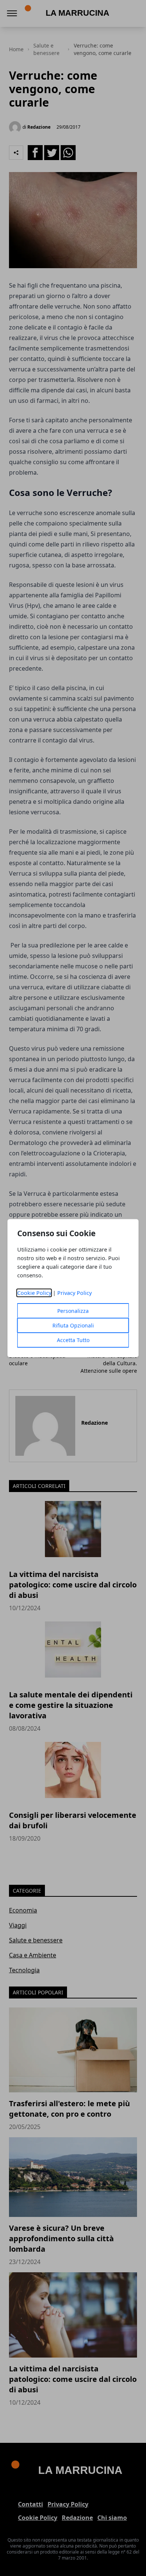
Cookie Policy (34, 1293)
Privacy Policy (74, 1293)
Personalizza (73, 1311)
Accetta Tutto (73, 1340)
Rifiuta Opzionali (73, 1325)
